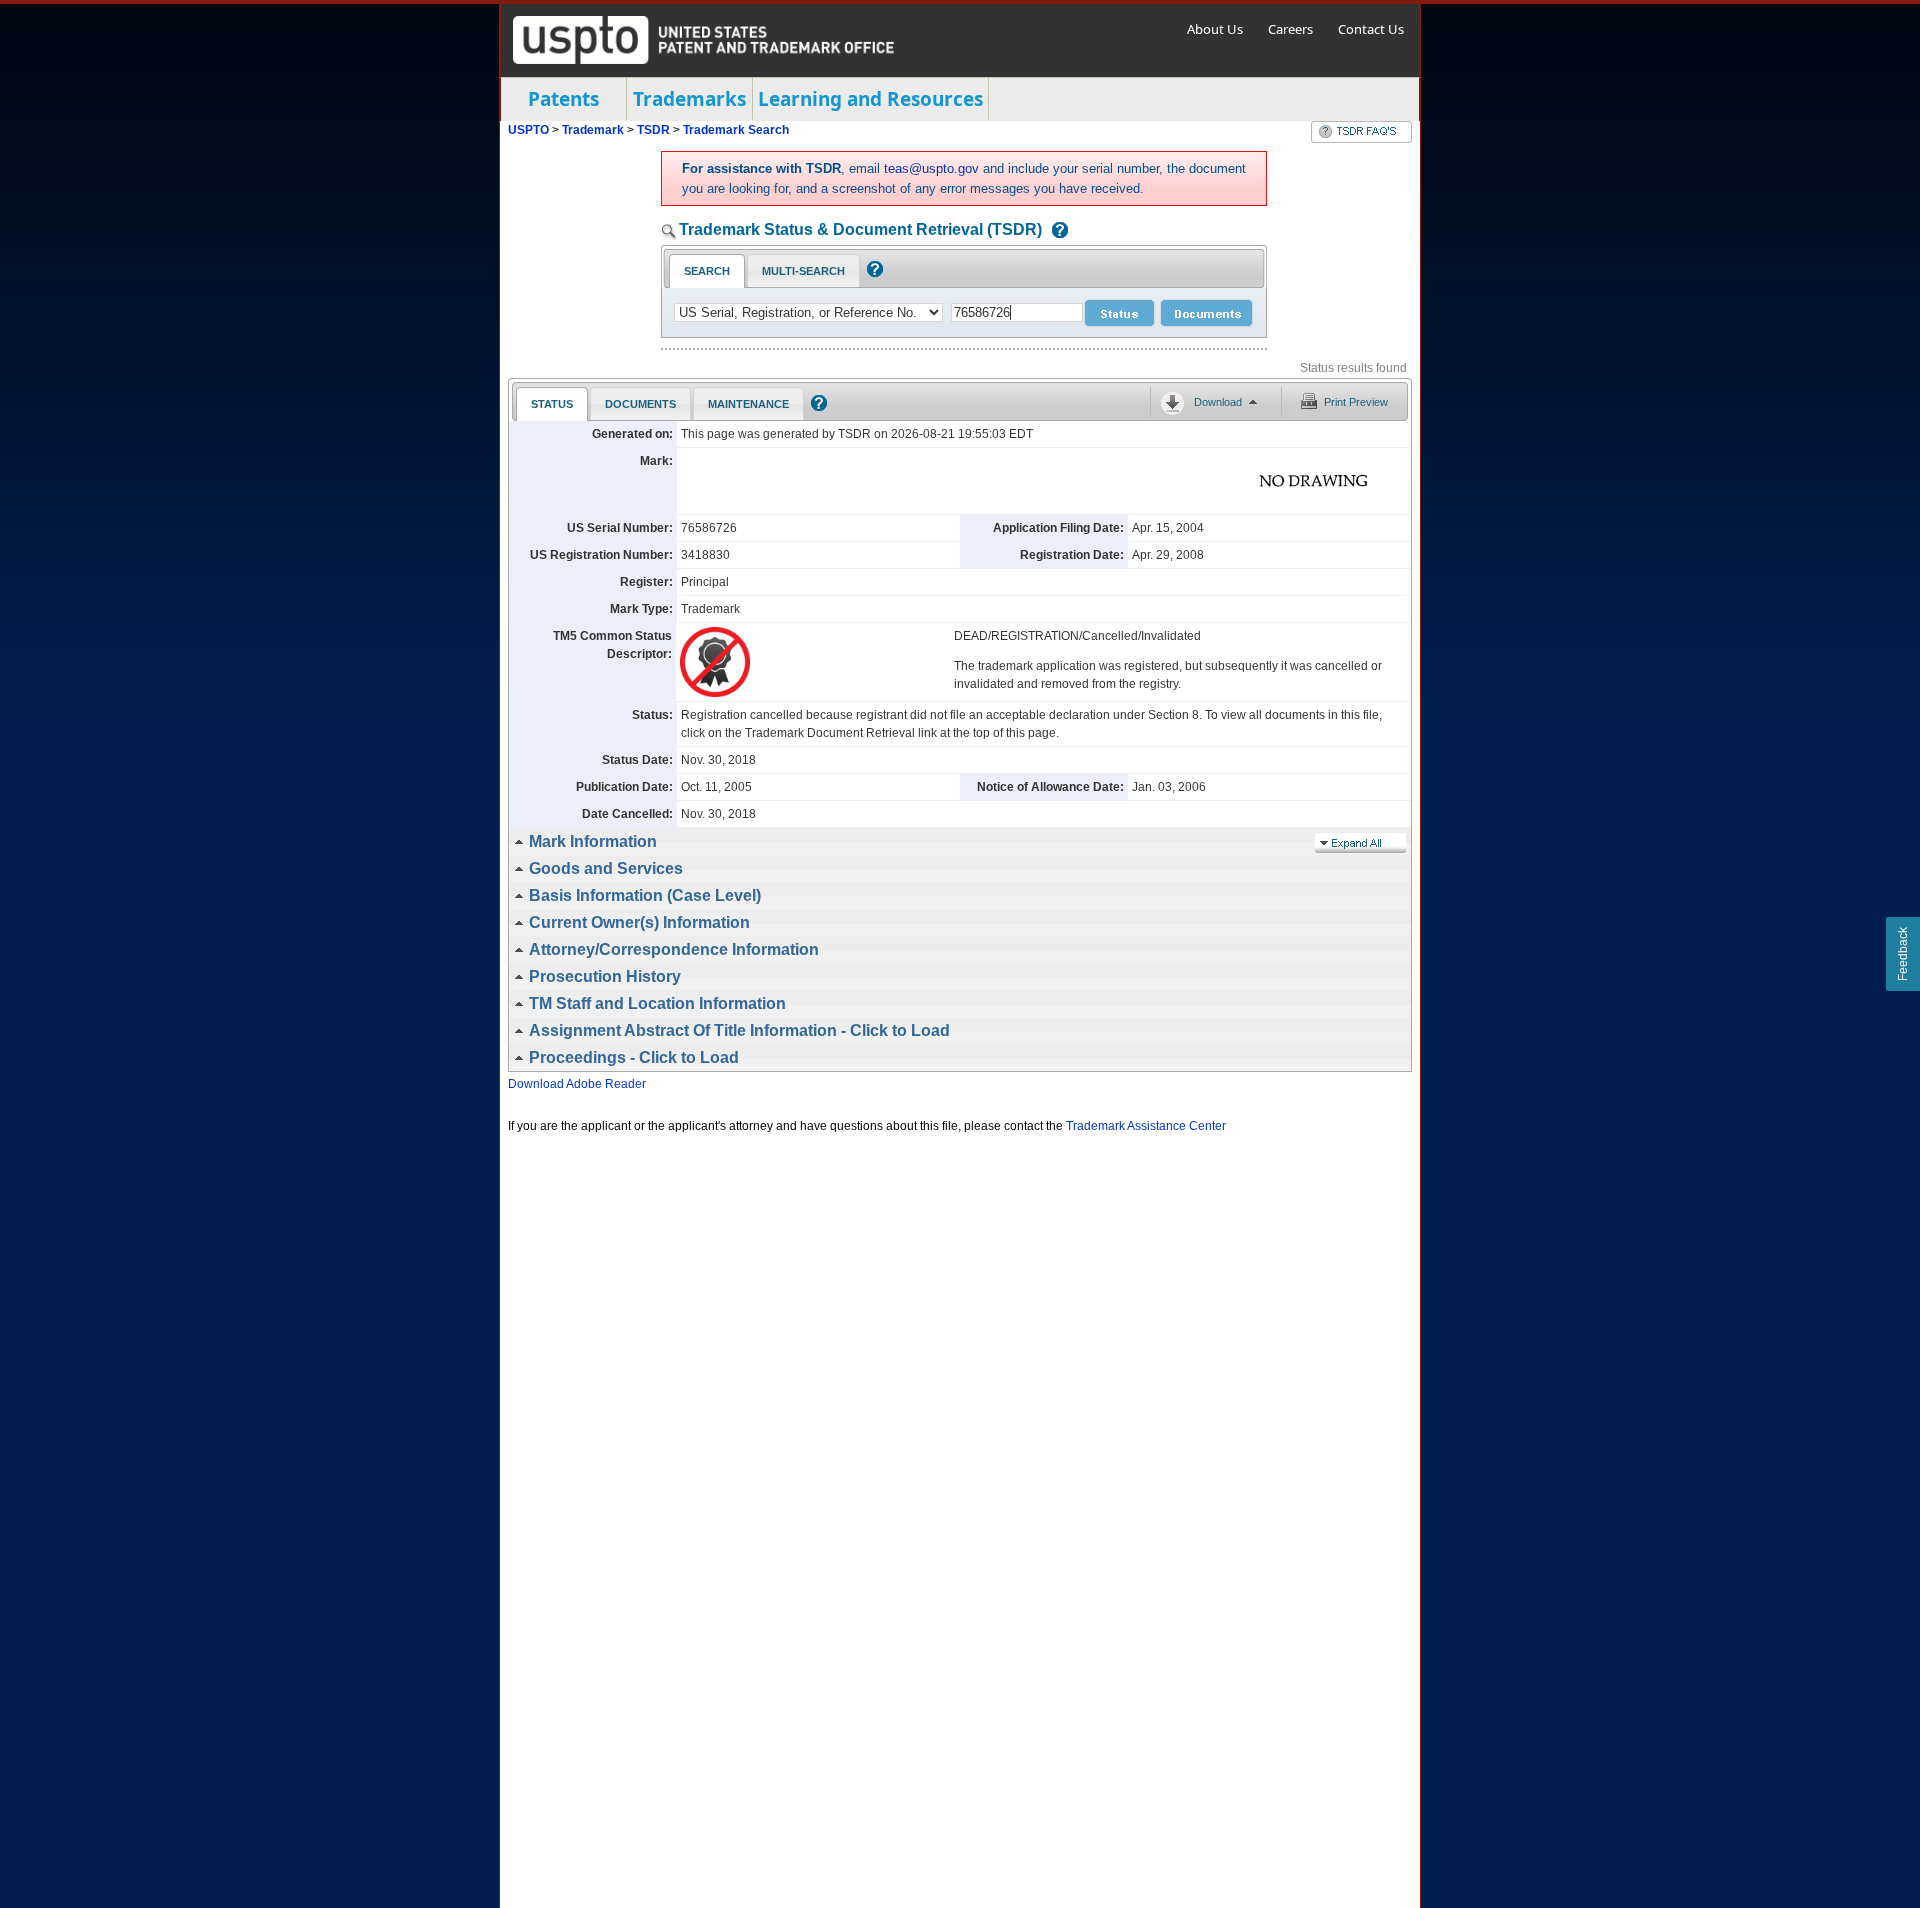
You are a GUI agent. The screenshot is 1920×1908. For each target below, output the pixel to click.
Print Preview (1356, 402)
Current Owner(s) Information (639, 922)
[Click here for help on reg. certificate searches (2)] (872, 273)
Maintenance (748, 404)
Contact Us (1371, 29)
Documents (640, 404)
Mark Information (593, 841)
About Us (1215, 29)
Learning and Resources (870, 99)
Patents (563, 99)
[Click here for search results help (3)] (816, 407)
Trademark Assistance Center (1146, 1126)
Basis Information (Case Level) (645, 895)
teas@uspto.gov (931, 168)
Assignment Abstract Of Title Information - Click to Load (739, 1030)
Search (707, 271)
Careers (1290, 29)
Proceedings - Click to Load (634, 1057)
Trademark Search (736, 130)
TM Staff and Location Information (657, 1003)
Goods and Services (606, 868)
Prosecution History (605, 976)
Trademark (593, 130)
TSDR (655, 130)
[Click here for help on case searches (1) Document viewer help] (1055, 231)
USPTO (528, 130)
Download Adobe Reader (577, 1084)
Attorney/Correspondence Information (674, 949)
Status (552, 404)
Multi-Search (803, 271)
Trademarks (689, 99)
